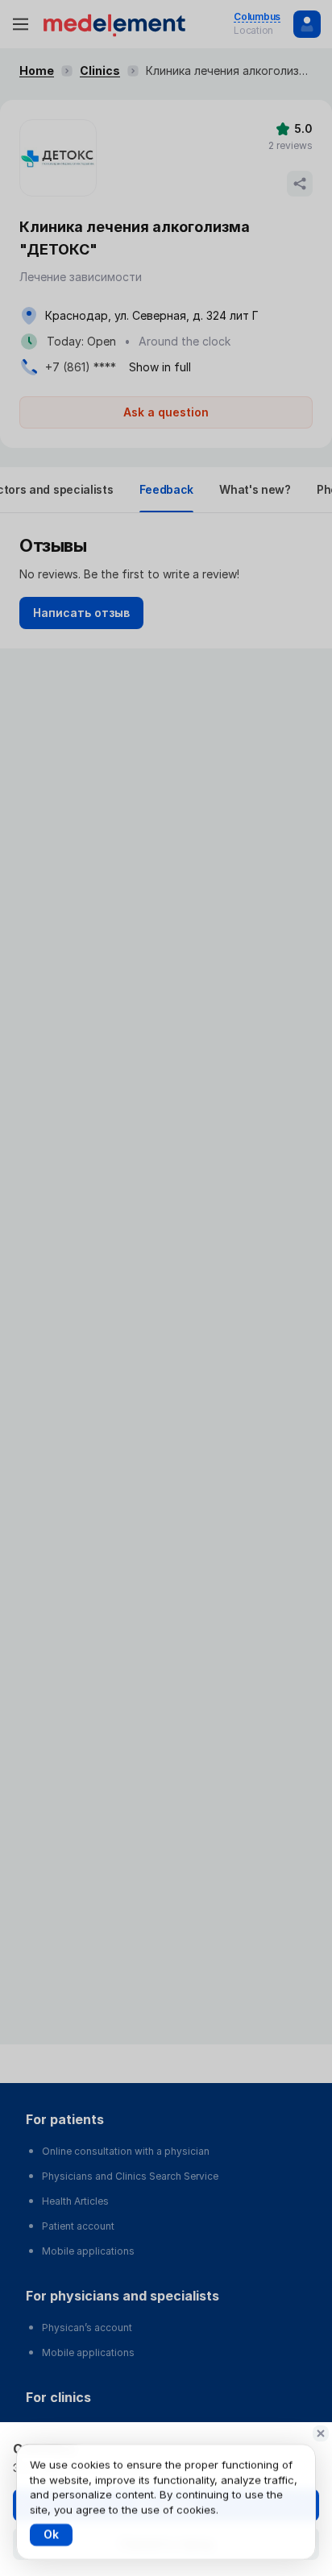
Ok (51, 2535)
